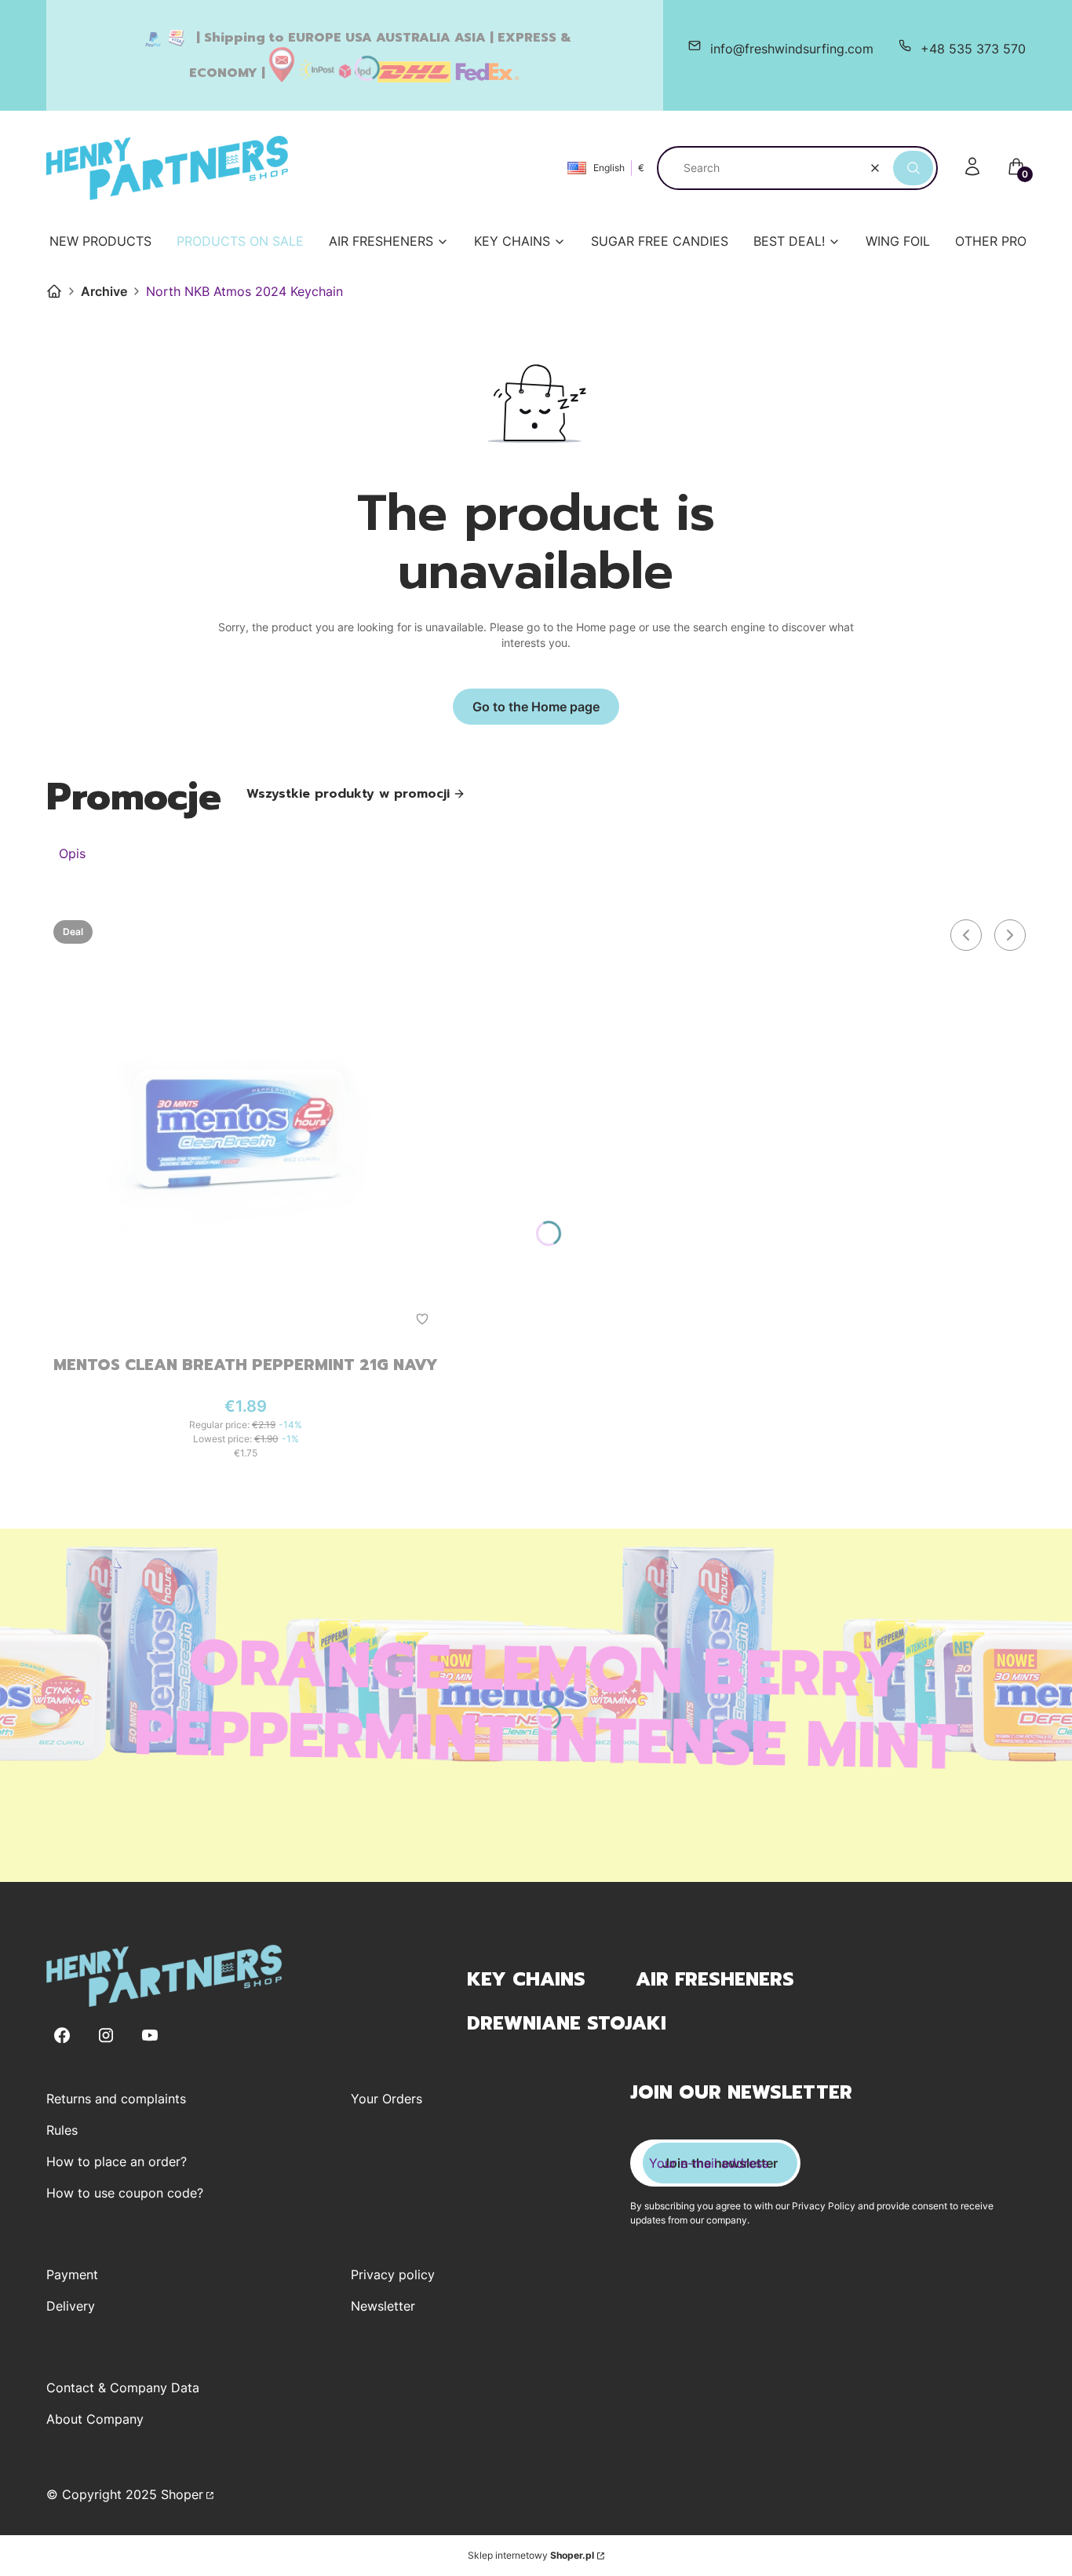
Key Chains (526, 1979)
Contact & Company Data (123, 2388)
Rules (62, 2130)
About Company (95, 2419)
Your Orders (387, 2099)
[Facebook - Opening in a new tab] (62, 2035)
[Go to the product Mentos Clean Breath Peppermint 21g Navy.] (246, 1127)
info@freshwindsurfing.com (792, 49)
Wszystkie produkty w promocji (348, 794)
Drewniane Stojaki (567, 2023)
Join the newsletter (720, 2163)
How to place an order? (117, 2161)
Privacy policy (393, 2275)
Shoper (182, 2494)
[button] (913, 168)
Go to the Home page (536, 707)
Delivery (71, 2306)
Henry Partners (54, 291)
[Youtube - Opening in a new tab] (150, 2035)
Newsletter (383, 2306)
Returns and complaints (116, 2099)
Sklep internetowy (531, 2555)
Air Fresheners (715, 1979)
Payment (72, 2275)
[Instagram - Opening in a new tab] (106, 2035)
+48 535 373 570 (973, 49)
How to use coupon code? (125, 2193)
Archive (104, 291)
